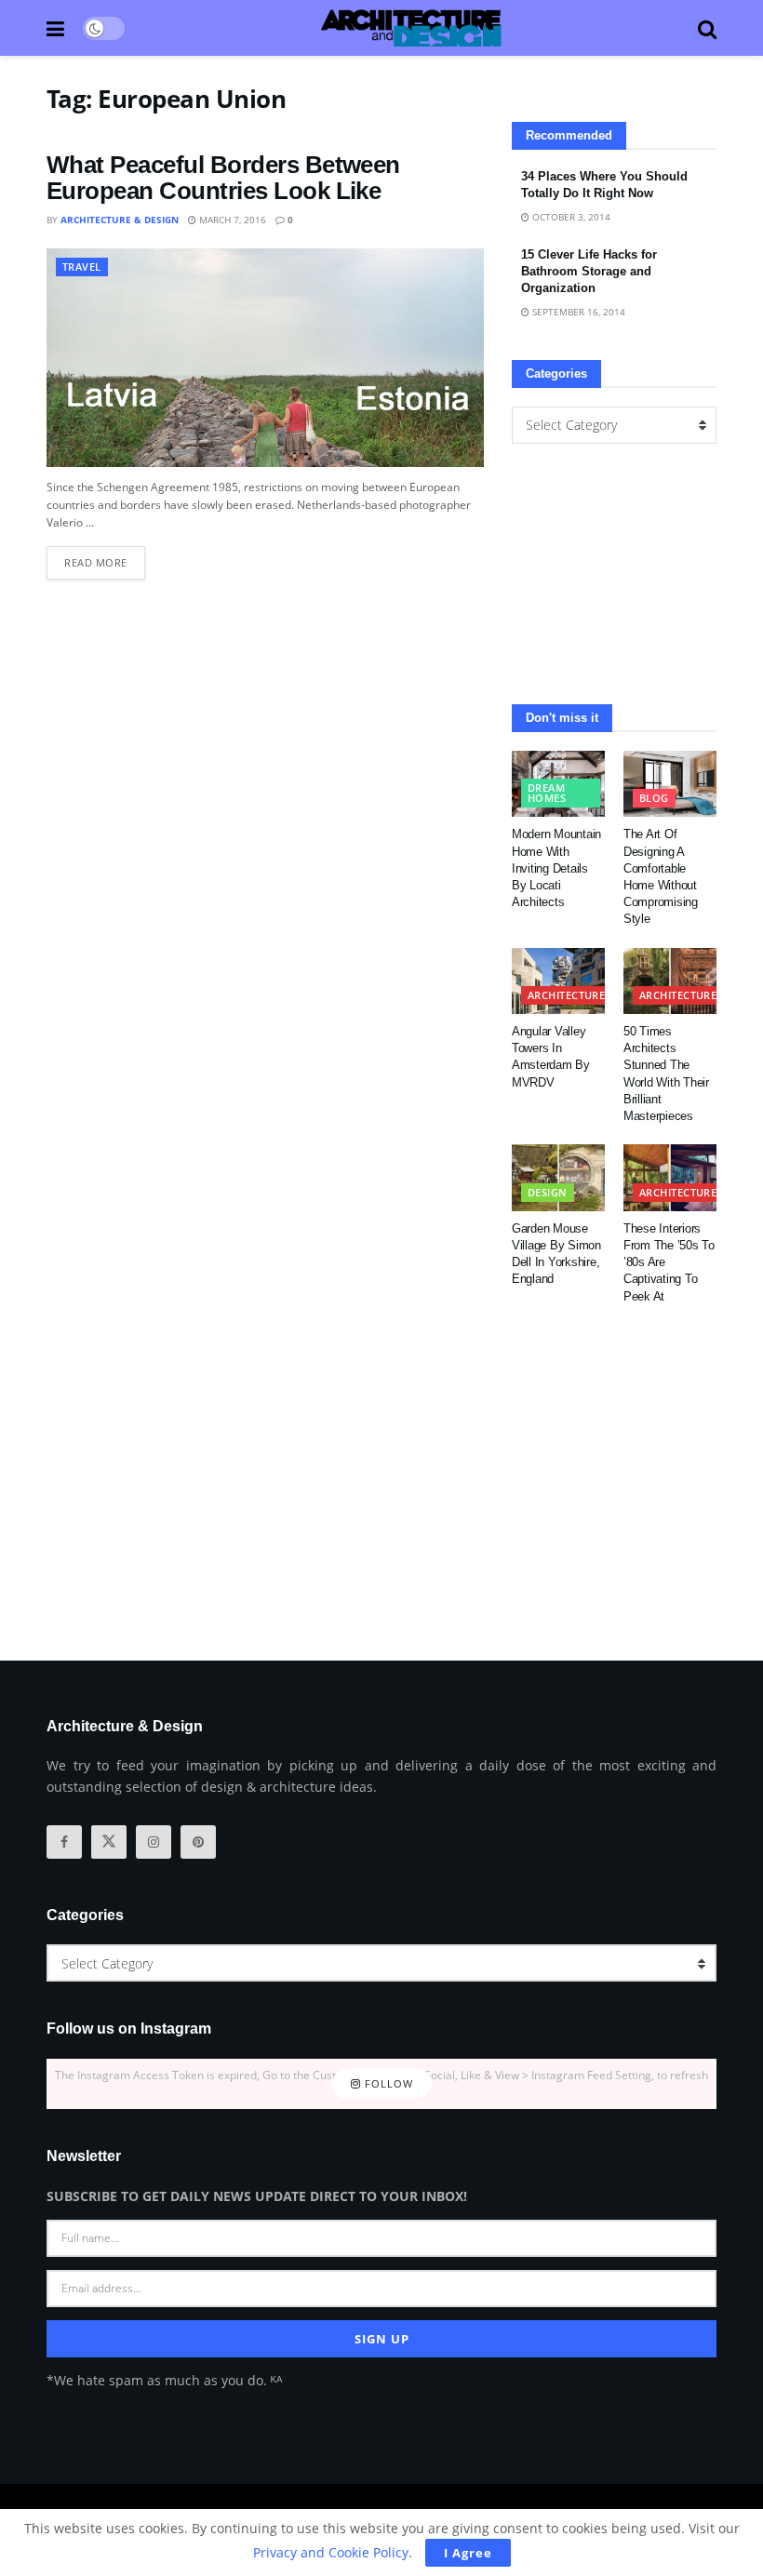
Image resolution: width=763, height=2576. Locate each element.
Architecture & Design (120, 220)
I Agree (468, 2553)
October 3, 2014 (570, 217)
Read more (105, 558)
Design (548, 1192)
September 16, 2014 (577, 312)
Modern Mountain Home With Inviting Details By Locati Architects (556, 868)
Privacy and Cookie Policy (331, 2552)
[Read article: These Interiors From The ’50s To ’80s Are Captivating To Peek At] (670, 1178)
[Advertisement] (614, 574)
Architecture (566, 995)
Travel (82, 267)
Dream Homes (547, 793)
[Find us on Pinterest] (198, 1842)
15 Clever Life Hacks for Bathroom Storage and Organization (589, 271)
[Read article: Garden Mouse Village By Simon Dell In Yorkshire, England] (558, 1178)
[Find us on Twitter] (109, 1842)
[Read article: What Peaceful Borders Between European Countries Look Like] (265, 358)
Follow (387, 2083)
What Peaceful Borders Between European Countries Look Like (223, 178)
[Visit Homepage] (411, 28)
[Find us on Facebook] (64, 1842)
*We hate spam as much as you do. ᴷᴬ (164, 2380)
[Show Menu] (55, 28)
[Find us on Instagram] (154, 1842)
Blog (654, 798)
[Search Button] (707, 28)
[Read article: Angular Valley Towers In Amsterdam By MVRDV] (558, 981)
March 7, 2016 (231, 220)
